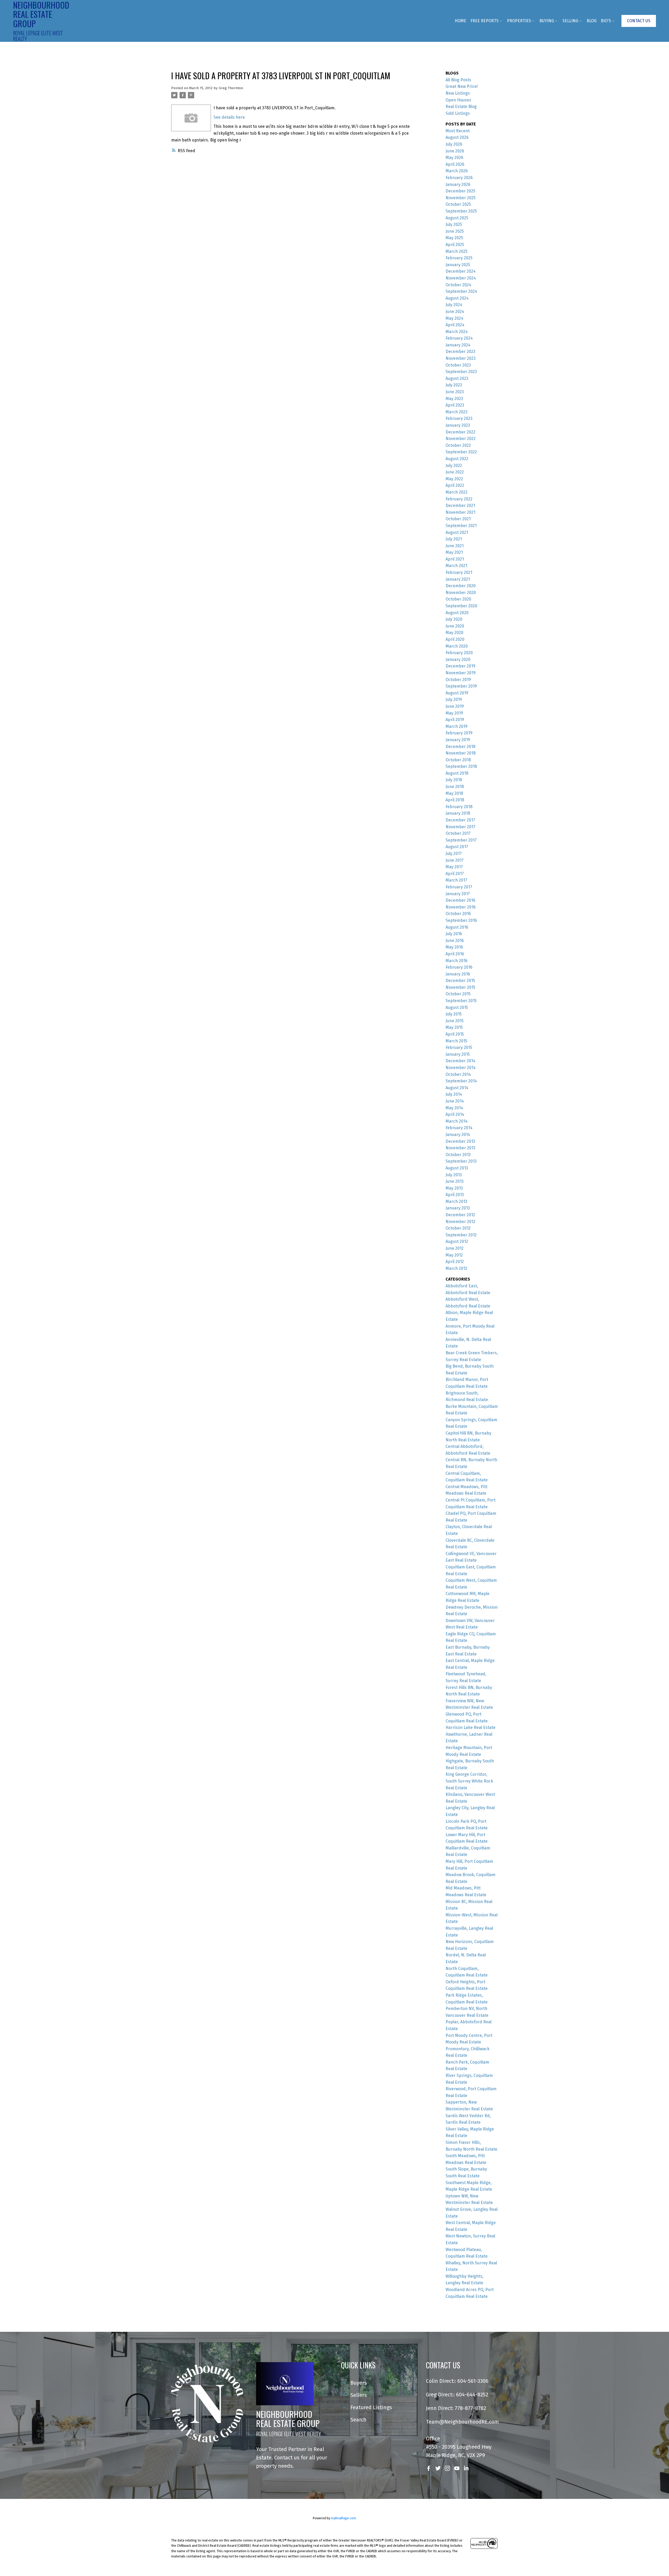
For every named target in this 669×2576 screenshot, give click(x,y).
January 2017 (458, 894)
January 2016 (458, 974)
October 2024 (458, 285)
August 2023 (457, 378)
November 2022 (461, 439)
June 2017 (455, 860)
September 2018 (461, 766)
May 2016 (454, 947)
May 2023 (454, 399)
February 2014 (459, 1128)
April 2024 (455, 325)
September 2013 (461, 1161)
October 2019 (458, 680)
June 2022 (455, 472)
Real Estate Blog (461, 107)
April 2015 (455, 1034)
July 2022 (454, 465)
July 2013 (454, 1175)
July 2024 (454, 305)
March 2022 (457, 492)
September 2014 (461, 1081)
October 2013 (458, 1155)
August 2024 (457, 298)
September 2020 (461, 606)
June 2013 (455, 1181)
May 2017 (454, 867)
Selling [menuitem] (570, 21)
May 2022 (454, 479)
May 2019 (454, 713)
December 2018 (460, 747)
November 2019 (461, 673)
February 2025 (459, 258)
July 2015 (454, 1014)
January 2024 (458, 345)
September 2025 (461, 211)
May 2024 (454, 318)
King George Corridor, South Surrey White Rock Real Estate (469, 1781)
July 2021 (454, 539)
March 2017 (456, 880)
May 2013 (454, 1188)
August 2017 (457, 847)
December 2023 (460, 352)
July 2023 (454, 385)
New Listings (458, 93)
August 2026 (457, 137)
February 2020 (459, 653)
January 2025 (458, 265)
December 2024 (461, 271)
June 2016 (455, 941)
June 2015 (455, 1021)
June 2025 (455, 231)
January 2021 (458, 579)
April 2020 (455, 639)
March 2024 (457, 332)
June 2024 (455, 312)
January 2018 (458, 813)
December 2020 (461, 586)
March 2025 (457, 251)
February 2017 (459, 887)
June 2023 (455, 392)
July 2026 (454, 144)
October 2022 (458, 445)
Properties (519, 21)
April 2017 (455, 874)
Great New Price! (462, 86)
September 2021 (461, 526)
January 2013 (458, 1208)
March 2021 (456, 566)
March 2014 (457, 1121)
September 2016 (461, 920)
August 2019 (457, 693)
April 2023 (455, 405)
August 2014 (457, 1088)
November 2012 (460, 1222)
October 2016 (458, 914)
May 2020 (454, 633)
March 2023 (457, 412)
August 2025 (457, 218)
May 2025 (454, 238)
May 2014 (454, 1108)
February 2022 (459, 499)
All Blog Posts (458, 80)
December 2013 (460, 1141)
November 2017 (460, 827)
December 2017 (460, 820)
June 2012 (455, 1248)
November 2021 (460, 512)
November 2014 (461, 1068)
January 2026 (458, 184)
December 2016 (460, 900)
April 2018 (455, 800)
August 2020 (457, 613)
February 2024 (459, 338)
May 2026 (454, 158)
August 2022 (457, 459)
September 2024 (461, 291)
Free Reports (485, 21)
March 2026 (457, 171)
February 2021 (459, 572)
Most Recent (458, 131)
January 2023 (458, 425)
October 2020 (458, 599)
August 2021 (457, 532)
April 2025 (455, 245)
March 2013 (456, 1201)
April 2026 (455, 164)
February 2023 (459, 418)
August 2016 (457, 927)
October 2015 (458, 994)
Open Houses (458, 100)
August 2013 (457, 1168)
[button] (639, 21)
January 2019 (458, 740)
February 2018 (459, 807)
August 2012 (457, 1241)
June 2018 (455, 787)
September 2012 (461, 1235)
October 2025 (458, 204)
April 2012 (455, 1262)
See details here (229, 117)
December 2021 (460, 506)
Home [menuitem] (460, 21)
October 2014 (458, 1074)
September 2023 (461, 372)
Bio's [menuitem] (606, 21)
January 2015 (458, 1054)
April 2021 (455, 559)
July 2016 (454, 934)
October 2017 (458, 833)
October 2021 (458, 519)
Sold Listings (458, 113)
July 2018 (454, 780)
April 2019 (455, 720)
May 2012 (454, 1255)
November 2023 (461, 358)
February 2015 (459, 1047)
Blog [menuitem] (592, 21)
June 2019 (455, 706)
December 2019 (460, 666)
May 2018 (454, 793)
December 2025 (460, 191)
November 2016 (461, 907)
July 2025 (454, 224)
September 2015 (461, 1001)
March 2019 (457, 726)
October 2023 (458, 365)
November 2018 (461, 753)
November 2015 (460, 987)
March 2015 (456, 1041)
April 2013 (455, 1195)
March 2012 (456, 1268)
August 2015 (457, 1007)
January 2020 (458, 659)
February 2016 (459, 967)
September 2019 (461, 686)
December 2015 (460, 981)
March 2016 (457, 961)
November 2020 (461, 593)
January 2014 (458, 1135)
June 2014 (455, 1101)
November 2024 (461, 278)
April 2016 (455, 954)
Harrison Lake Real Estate (471, 1727)
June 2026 (455, 151)
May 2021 (454, 552)
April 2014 (455, 1114)
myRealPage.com (344, 2518)
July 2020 (454, 619)
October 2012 (458, 1228)
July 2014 (454, 1094)
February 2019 (459, 733)
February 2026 (459, 178)
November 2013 (460, 1148)
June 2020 (455, 626)
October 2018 (458, 760)
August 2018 (457, 773)
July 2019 (454, 699)
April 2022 (455, 485)
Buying (547, 21)
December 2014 (460, 1061)
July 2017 (454, 853)
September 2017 (461, 840)
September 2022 (461, 452)
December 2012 (460, 1215)
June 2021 (455, 546)
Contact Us (639, 21)
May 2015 (454, 1027)
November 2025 (461, 198)
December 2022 (460, 432)
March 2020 (457, 646)
